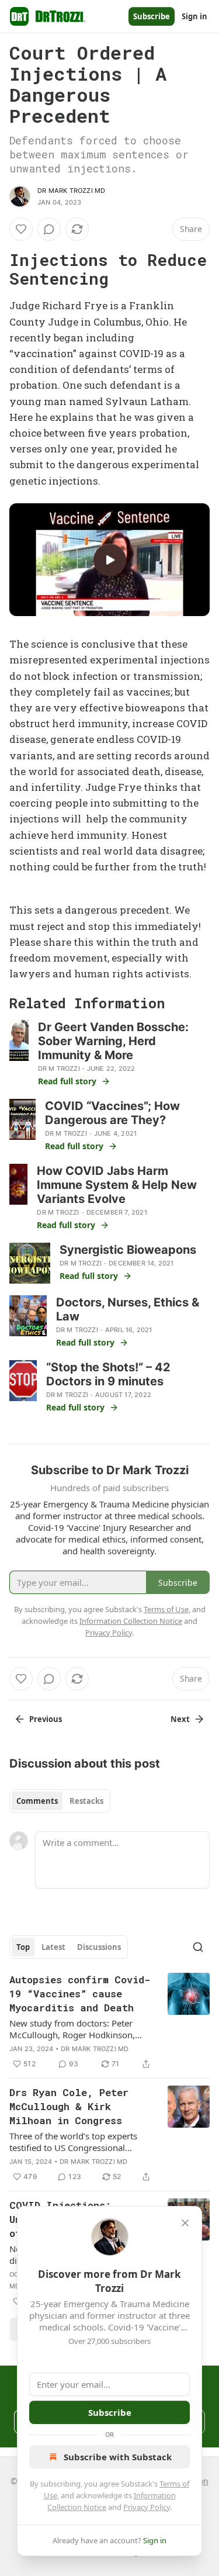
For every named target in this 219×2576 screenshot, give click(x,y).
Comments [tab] (37, 1801)
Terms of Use (166, 1609)
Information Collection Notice (131, 1621)
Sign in (194, 16)
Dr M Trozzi (59, 1069)
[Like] (21, 229)
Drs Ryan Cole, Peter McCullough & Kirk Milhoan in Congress (69, 2106)
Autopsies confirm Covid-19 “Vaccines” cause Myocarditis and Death (80, 1994)
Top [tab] (23, 1947)
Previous (46, 1719)
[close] (185, 2223)
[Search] (198, 1947)
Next (180, 1719)
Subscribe (152, 16)
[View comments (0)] (49, 229)
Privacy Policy (147, 2507)
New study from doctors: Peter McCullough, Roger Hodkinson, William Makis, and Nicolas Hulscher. (72, 2029)
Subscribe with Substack (118, 2457)
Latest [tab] (53, 1947)
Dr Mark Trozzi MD (71, 191)
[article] (109, 2022)
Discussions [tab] (99, 1947)
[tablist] (60, 1801)
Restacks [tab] (86, 1801)
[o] (110, 560)
